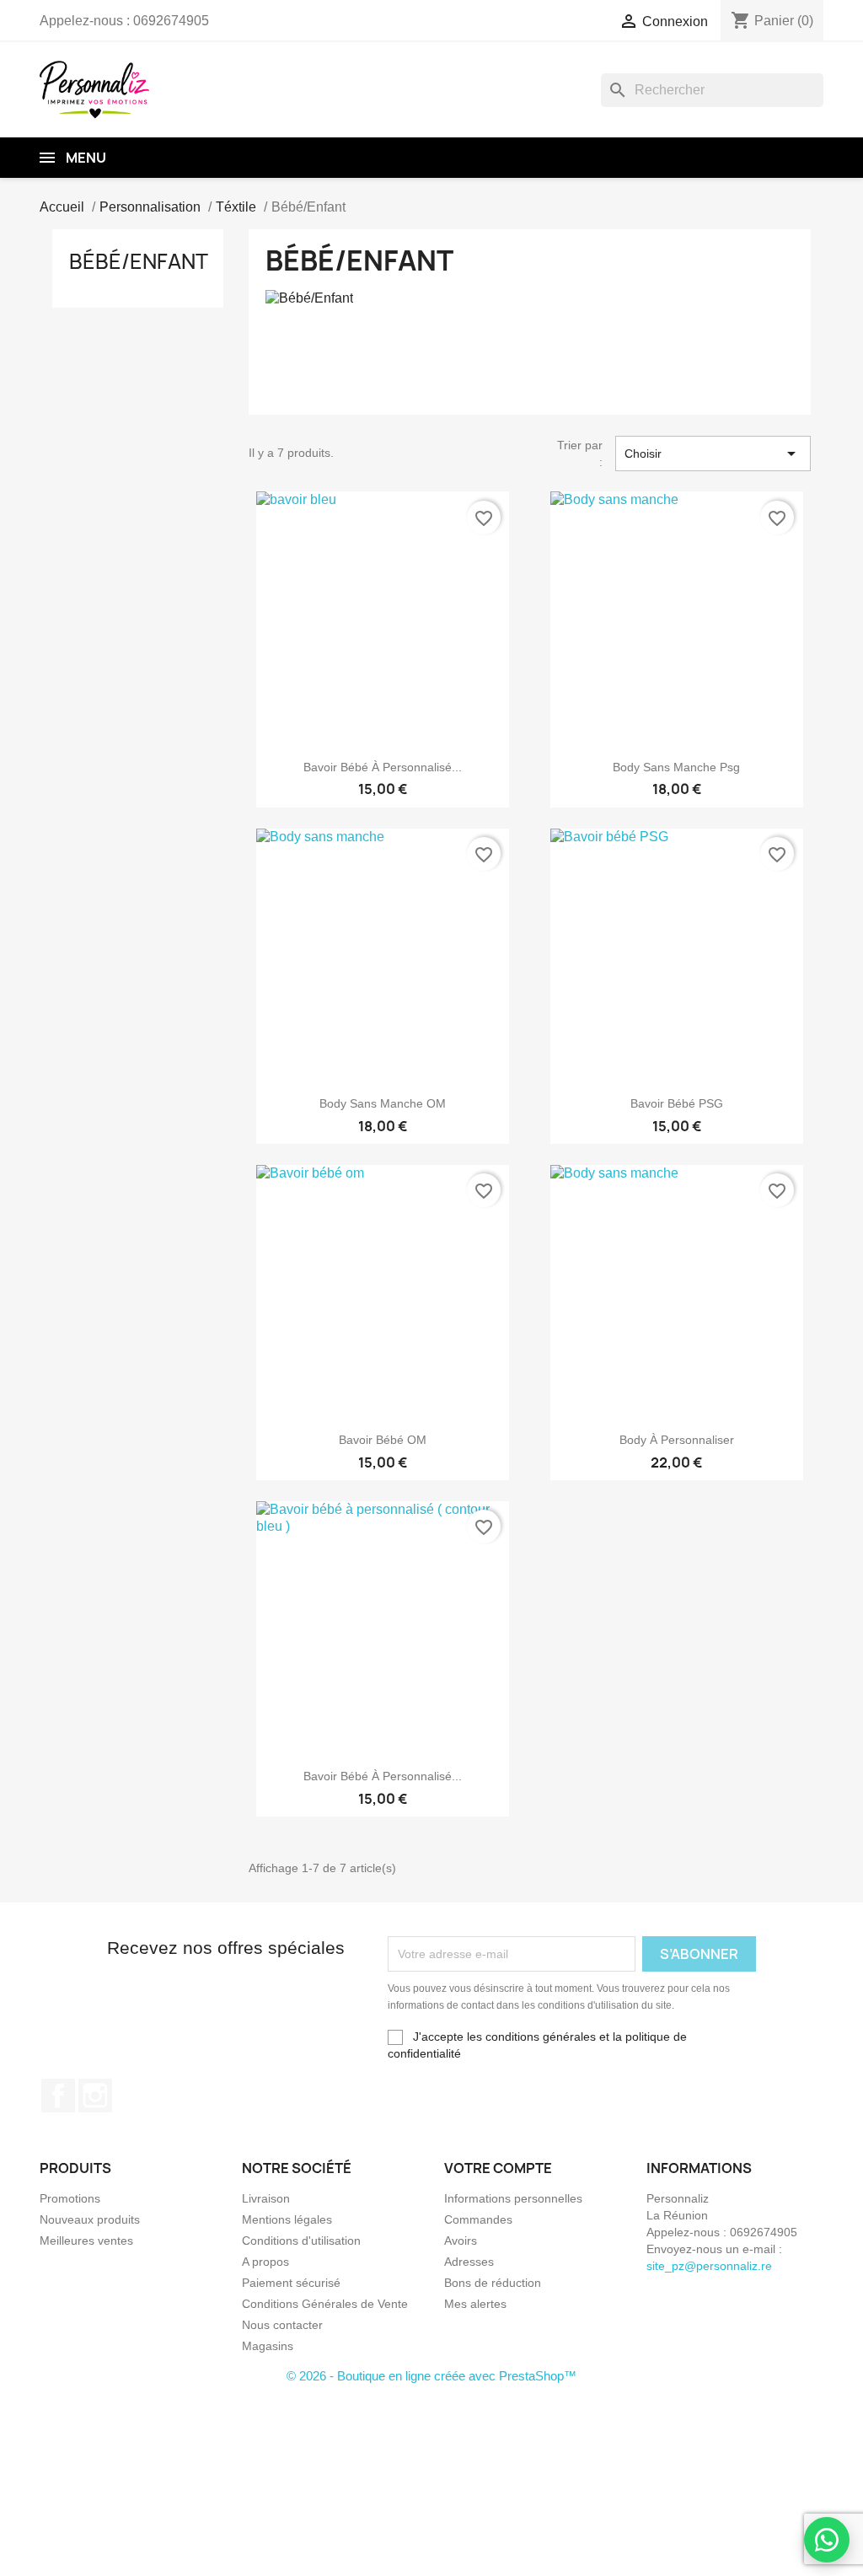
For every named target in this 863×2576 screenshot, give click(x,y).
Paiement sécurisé (291, 2283)
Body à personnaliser (677, 1440)
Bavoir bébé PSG (677, 1103)
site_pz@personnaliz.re (709, 2266)
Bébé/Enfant (139, 261)
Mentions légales (287, 2219)
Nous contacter (282, 2325)
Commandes (478, 2219)
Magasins (268, 2346)
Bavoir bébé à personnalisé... (383, 767)
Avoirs (461, 2241)
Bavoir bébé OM (383, 1440)
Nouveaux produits (90, 2219)
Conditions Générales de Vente (325, 2304)
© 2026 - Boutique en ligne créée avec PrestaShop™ (431, 2376)
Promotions (70, 2198)
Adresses (469, 2262)
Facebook (58, 2096)
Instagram (95, 2096)
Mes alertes (475, 2304)
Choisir (713, 453)
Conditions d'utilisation (301, 2241)
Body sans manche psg (676, 767)
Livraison (266, 2198)
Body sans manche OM (383, 1103)
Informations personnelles (513, 2198)
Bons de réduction (493, 2283)
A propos (265, 2262)
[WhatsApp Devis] (827, 2540)
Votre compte (498, 2168)
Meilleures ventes (86, 2241)
